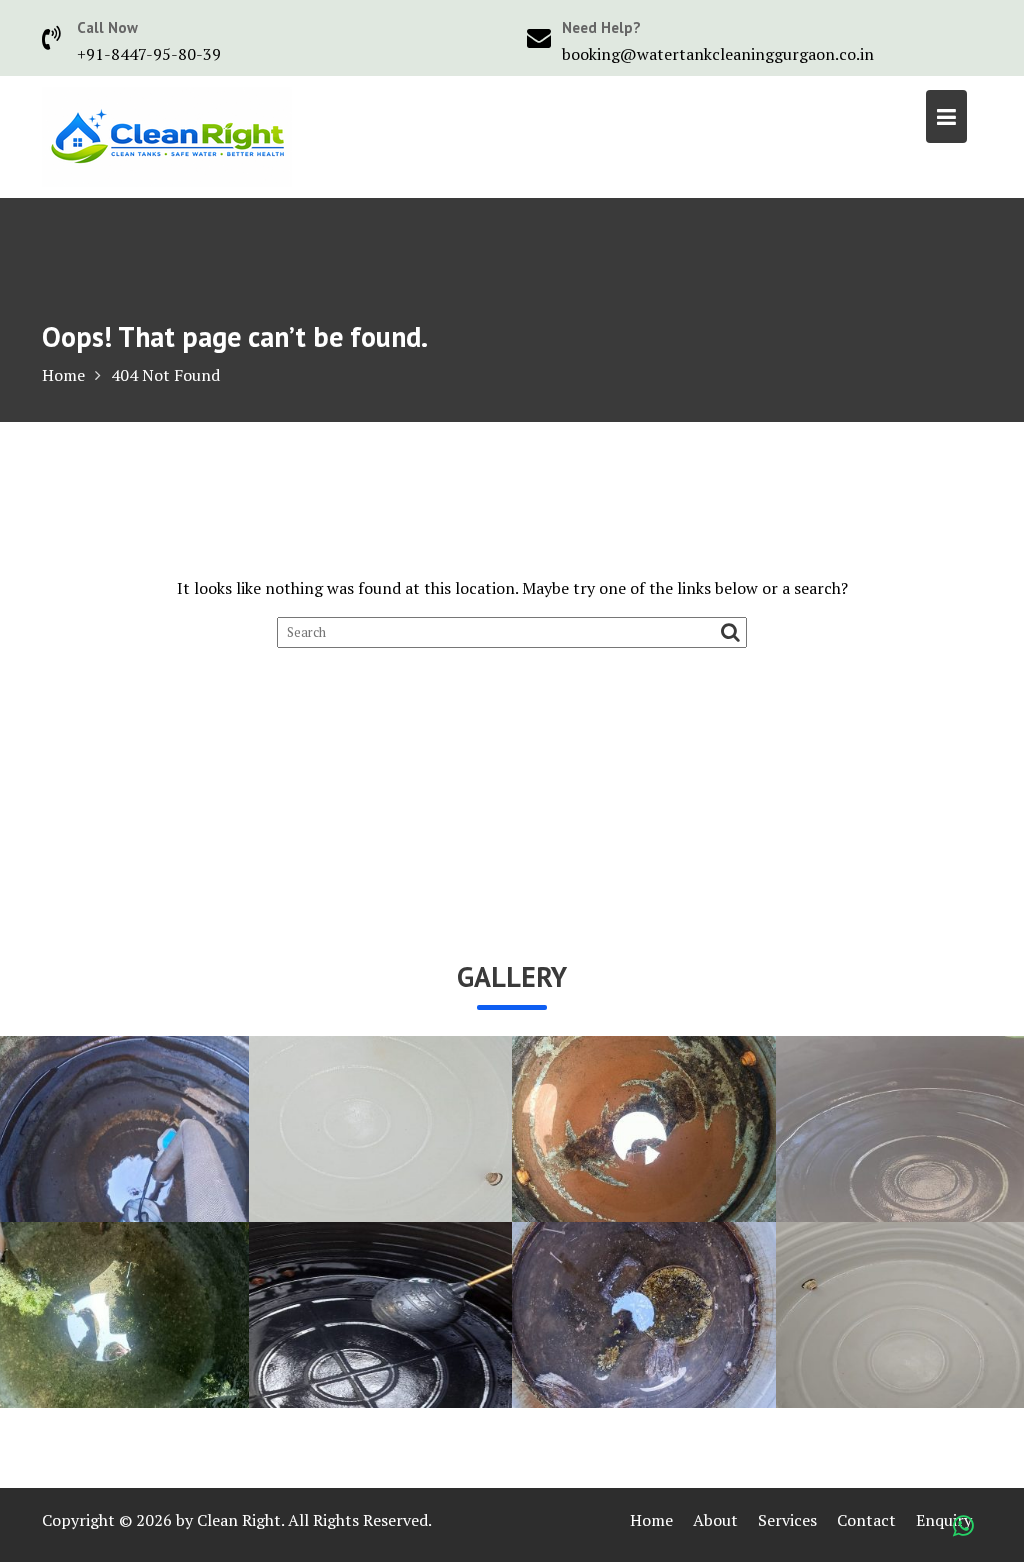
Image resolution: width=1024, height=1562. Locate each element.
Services (787, 1520)
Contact (866, 1520)
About (715, 1520)
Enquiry (944, 1520)
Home (651, 1520)
